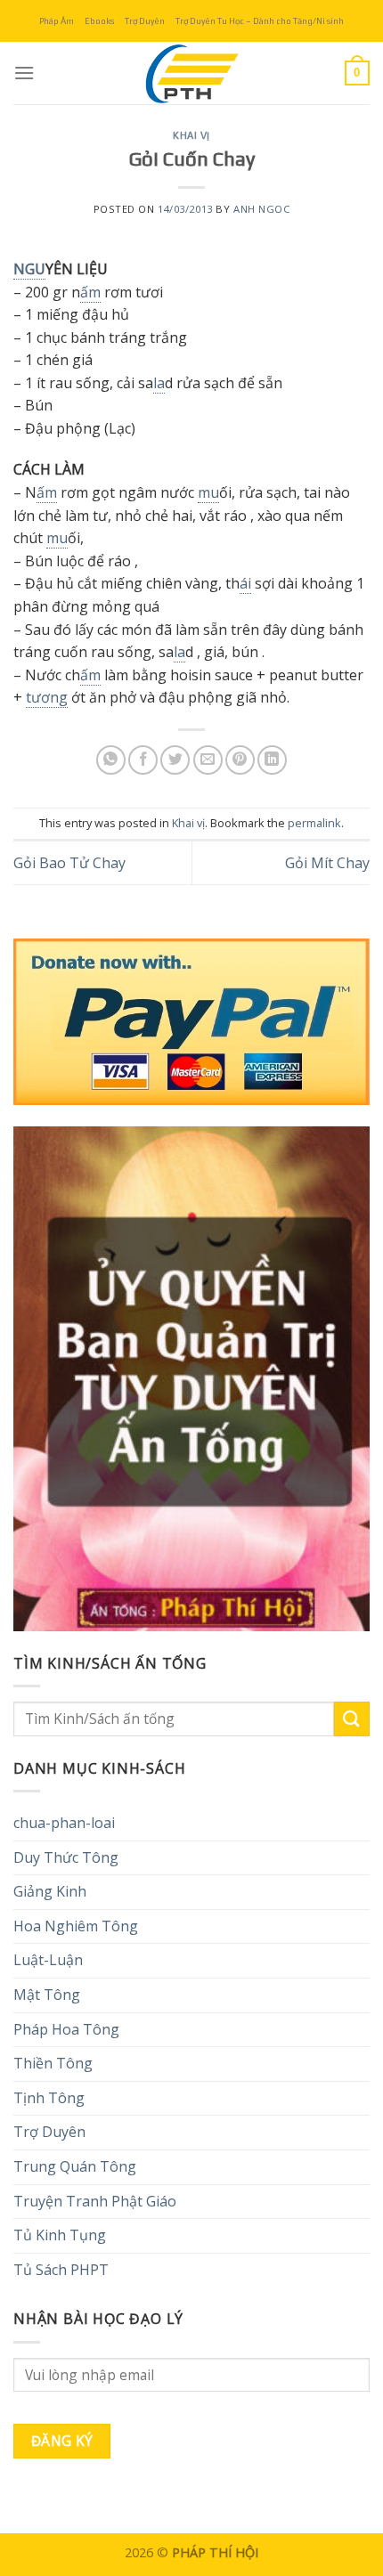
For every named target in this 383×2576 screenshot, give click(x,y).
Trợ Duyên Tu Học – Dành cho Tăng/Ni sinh (260, 21)
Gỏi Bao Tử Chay (69, 863)
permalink (314, 823)
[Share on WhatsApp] (111, 760)
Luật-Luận (48, 1960)
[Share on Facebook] (143, 760)
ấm (90, 292)
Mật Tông (47, 1995)
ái (245, 583)
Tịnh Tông (49, 2098)
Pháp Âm (57, 21)
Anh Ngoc (261, 209)
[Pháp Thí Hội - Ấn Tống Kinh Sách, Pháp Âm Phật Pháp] (191, 73)
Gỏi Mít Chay (327, 863)
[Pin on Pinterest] (240, 760)
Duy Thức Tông (66, 1857)
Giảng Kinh (50, 1891)
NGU (29, 269)
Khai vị (191, 135)
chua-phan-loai (64, 1823)
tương (47, 697)
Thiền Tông (53, 2063)
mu (208, 492)
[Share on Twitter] (175, 760)
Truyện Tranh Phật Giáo (95, 2201)
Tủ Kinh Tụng (60, 2235)
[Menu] (24, 73)
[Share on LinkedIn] (272, 760)
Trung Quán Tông (75, 2166)
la (159, 383)
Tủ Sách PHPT (61, 2270)
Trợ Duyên (145, 21)
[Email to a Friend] (208, 760)
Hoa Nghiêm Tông (76, 1926)
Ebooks (99, 21)
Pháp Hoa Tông (66, 2029)
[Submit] (352, 1719)
